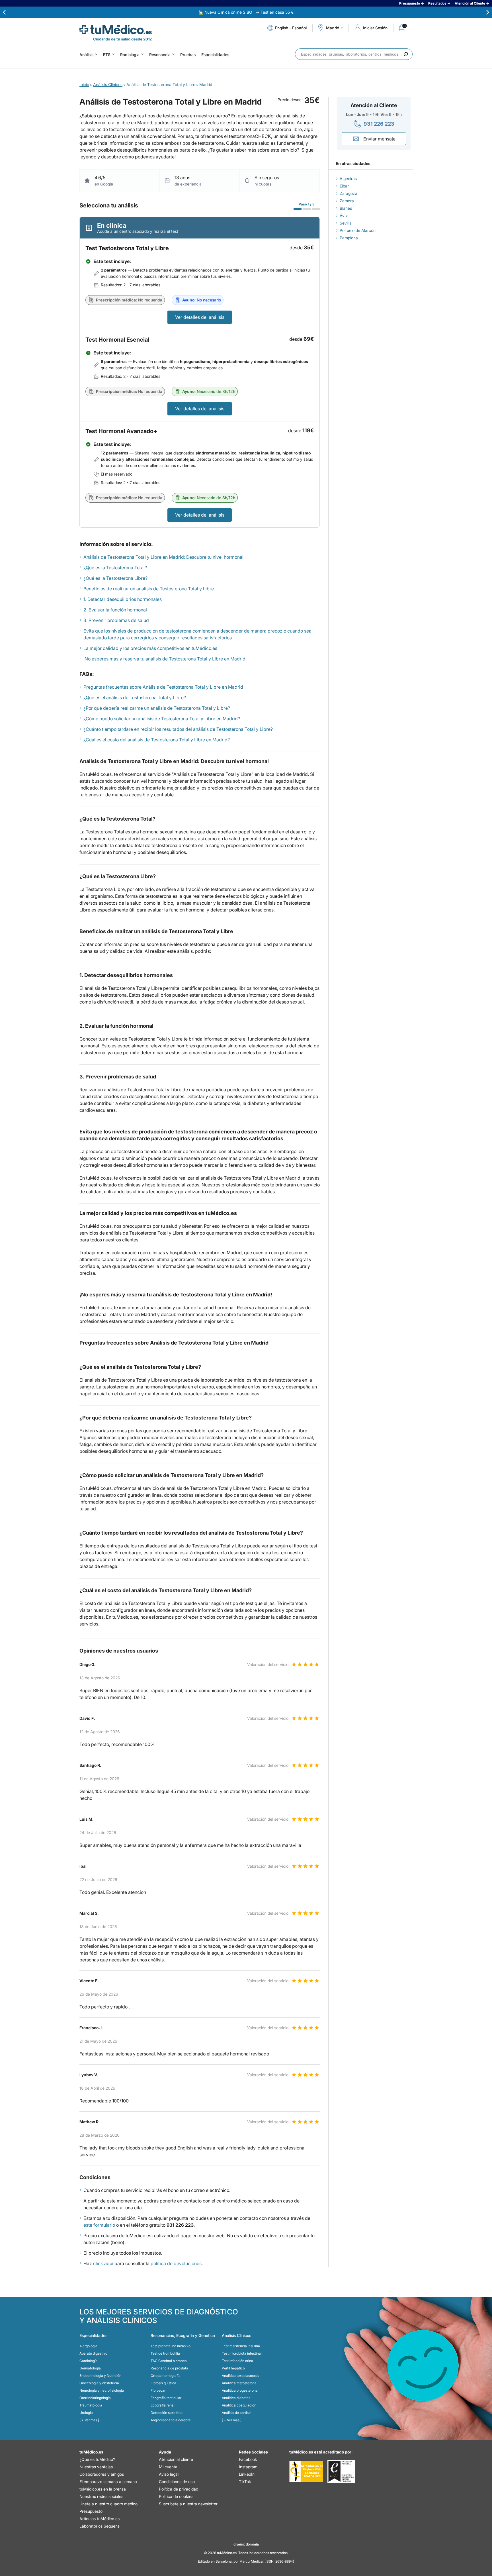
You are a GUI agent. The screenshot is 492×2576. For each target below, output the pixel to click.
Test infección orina (237, 2361)
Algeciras (348, 179)
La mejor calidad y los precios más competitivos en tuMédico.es (150, 648)
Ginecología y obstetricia (99, 2383)
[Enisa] (341, 2471)
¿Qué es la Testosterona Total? (115, 568)
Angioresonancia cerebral (171, 2420)
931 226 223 (379, 124)
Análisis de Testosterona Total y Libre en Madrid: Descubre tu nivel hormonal (163, 557)
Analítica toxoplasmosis (240, 2376)
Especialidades (215, 55)
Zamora (347, 201)
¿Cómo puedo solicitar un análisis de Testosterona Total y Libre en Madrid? (162, 719)
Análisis (86, 55)
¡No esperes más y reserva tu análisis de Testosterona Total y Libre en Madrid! (165, 659)
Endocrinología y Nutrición (100, 2376)
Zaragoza (348, 193)
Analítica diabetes (236, 2398)
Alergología (88, 2346)
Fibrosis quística (163, 2383)
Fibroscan (158, 2390)
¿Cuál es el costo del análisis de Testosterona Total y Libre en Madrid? (157, 740)
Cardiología (89, 2361)
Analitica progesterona (240, 2390)
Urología (86, 2413)
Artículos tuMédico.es (100, 2519)
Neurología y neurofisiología (102, 2390)
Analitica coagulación (239, 2405)
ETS (107, 55)
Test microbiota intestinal (242, 2353)
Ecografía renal (163, 2405)
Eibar (344, 186)
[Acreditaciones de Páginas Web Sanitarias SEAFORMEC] (306, 2471)
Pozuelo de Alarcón (358, 230)
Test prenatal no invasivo (171, 2346)
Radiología (130, 55)
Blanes (346, 208)
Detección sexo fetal (167, 2413)
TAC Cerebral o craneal (169, 2361)
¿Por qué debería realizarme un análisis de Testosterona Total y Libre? (157, 708)
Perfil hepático (233, 2368)
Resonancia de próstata (169, 2368)
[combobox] (354, 54)
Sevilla (346, 223)
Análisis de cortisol (237, 2413)
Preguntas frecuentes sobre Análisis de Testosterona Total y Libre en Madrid (163, 687)
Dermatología (90, 2368)
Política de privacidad (179, 2489)
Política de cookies (176, 2496)
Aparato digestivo (93, 2353)
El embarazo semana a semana (108, 2482)
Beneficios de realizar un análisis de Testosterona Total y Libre (149, 589)
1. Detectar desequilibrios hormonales (123, 599)
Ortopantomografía (166, 2376)
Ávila (344, 216)
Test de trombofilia (165, 2353)
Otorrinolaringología (95, 2398)
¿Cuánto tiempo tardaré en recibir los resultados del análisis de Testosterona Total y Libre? (178, 729)
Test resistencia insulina (241, 2346)
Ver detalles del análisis (200, 317)
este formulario (99, 2225)
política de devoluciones (176, 2263)
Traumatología (91, 2405)
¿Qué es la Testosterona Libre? (115, 578)
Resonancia (160, 55)
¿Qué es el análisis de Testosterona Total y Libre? (135, 697)
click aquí (103, 2263)
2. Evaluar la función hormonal (115, 610)
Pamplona (349, 238)
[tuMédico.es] (116, 30)
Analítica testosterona (239, 2383)
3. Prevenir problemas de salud (116, 620)
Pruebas (188, 55)
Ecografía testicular (166, 2398)
